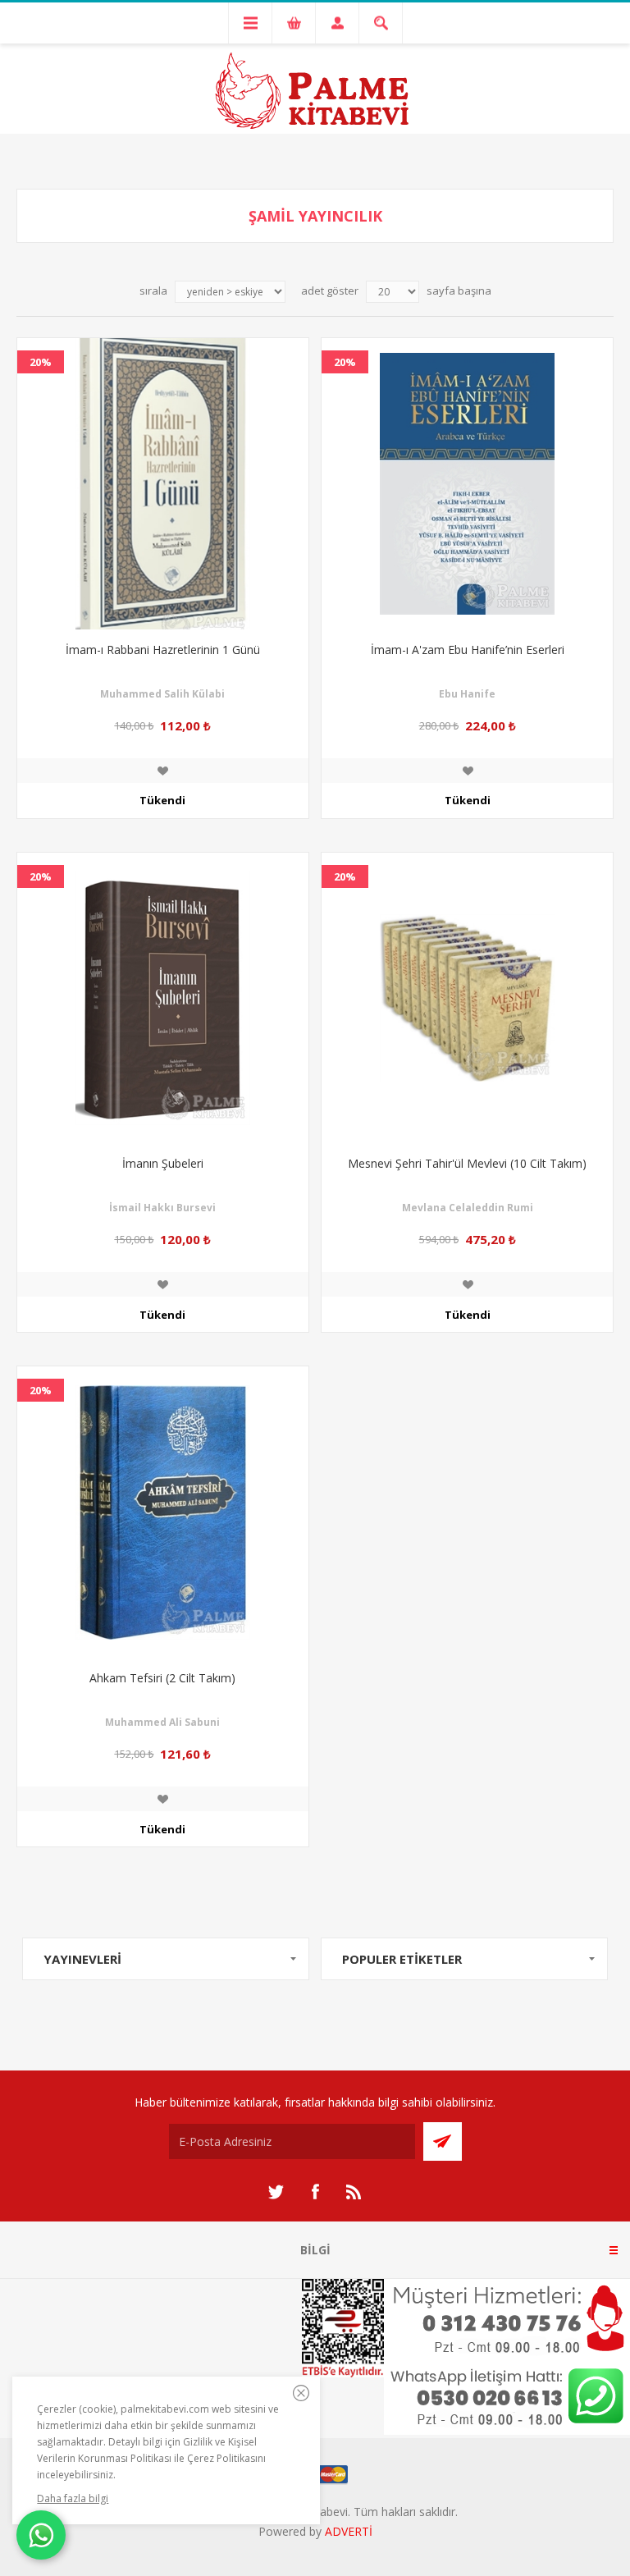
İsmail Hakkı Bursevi (162, 1208)
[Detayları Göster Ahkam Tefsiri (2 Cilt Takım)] (163, 1512)
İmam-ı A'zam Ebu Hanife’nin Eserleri (468, 650)
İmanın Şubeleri (163, 1163)
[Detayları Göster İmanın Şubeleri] (163, 998)
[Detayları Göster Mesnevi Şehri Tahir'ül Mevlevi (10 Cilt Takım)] (467, 998)
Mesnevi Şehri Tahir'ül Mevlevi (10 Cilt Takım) (467, 1163)
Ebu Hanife (467, 694)
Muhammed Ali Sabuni (162, 1722)
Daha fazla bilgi (73, 2498)
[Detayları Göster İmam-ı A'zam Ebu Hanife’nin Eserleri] (467, 484)
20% (41, 362)
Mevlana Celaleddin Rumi (468, 1208)
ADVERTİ (349, 2531)
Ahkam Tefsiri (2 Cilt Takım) (162, 1678)
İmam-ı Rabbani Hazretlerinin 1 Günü (163, 650)
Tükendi (162, 800)
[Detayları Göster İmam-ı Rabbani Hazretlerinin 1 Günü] (163, 484)
